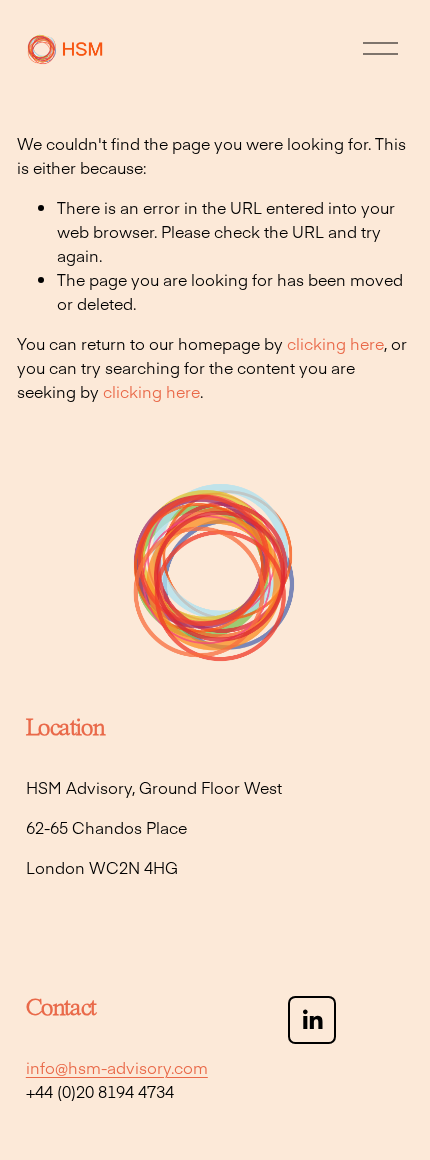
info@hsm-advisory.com (117, 1067)
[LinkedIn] (312, 1020)
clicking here (335, 343)
